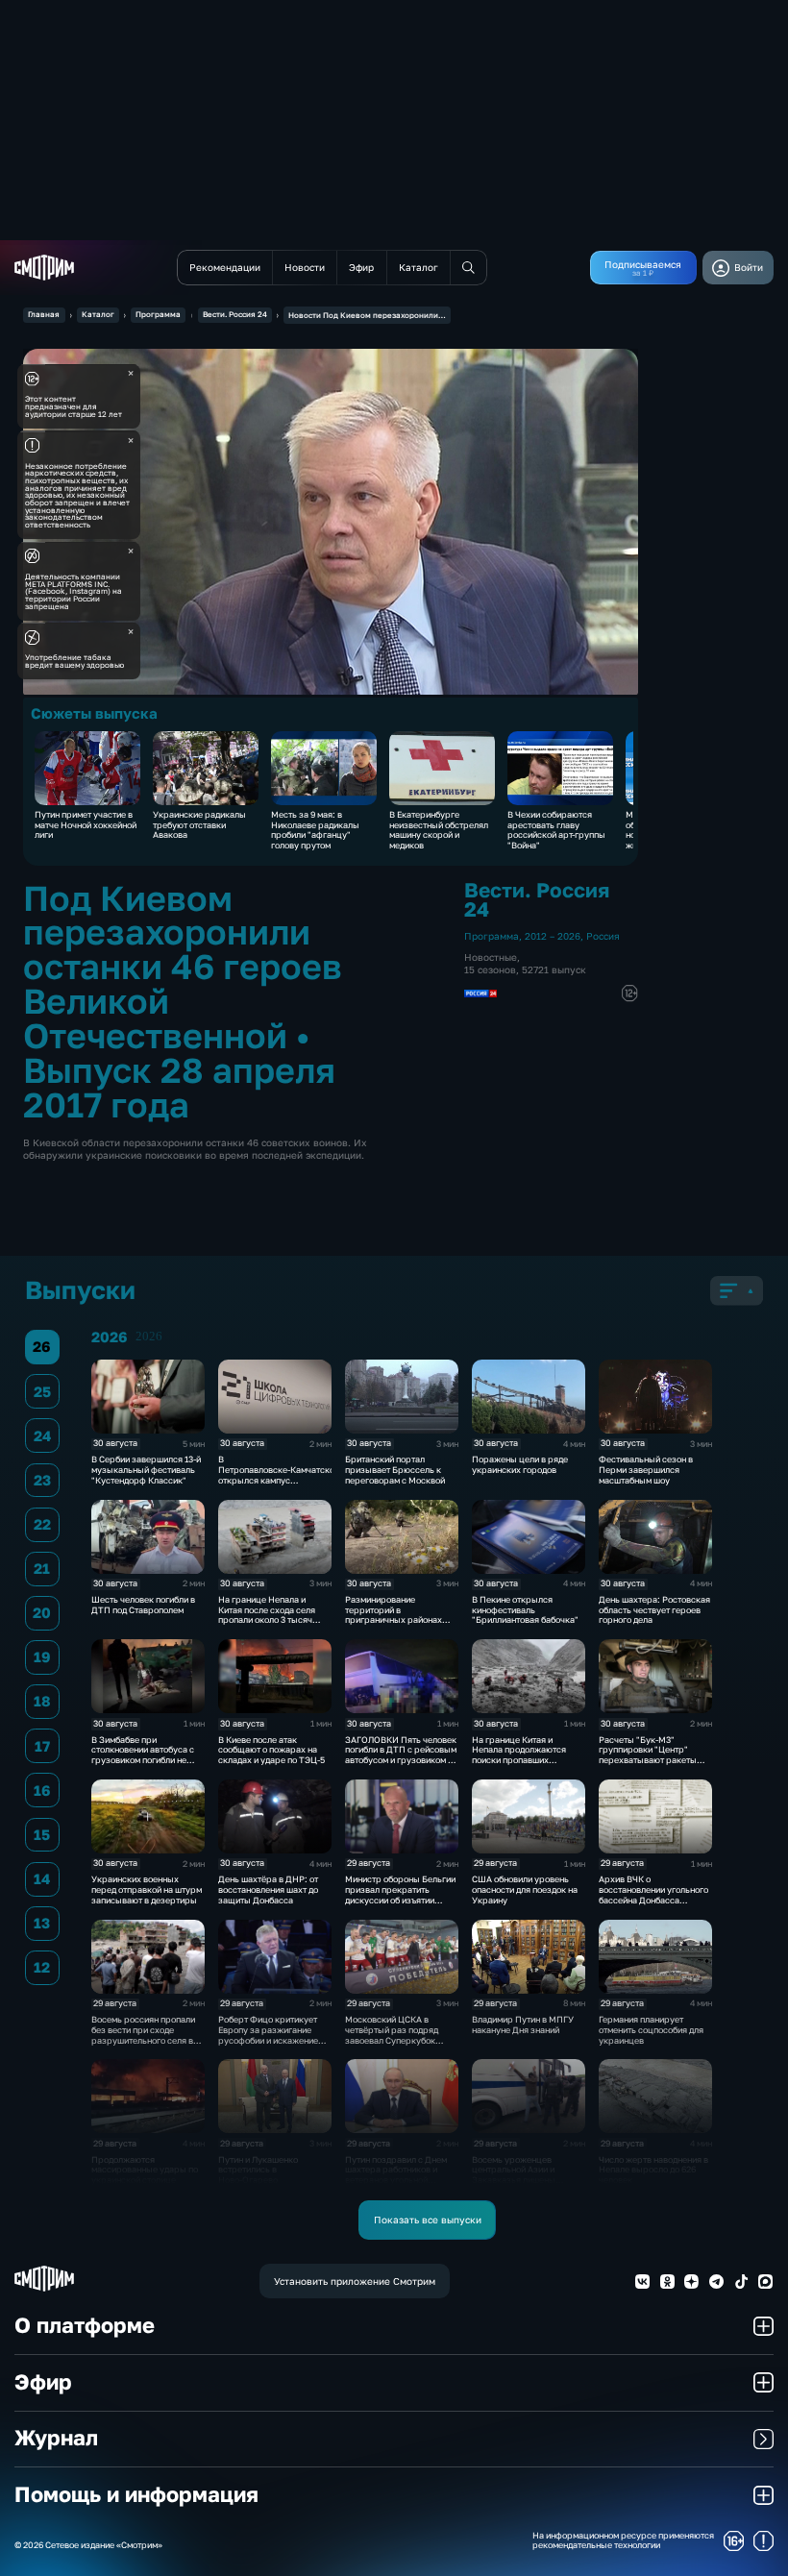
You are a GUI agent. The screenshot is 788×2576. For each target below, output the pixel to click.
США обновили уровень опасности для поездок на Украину (525, 1889)
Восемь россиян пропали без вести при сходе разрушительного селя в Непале (143, 2035)
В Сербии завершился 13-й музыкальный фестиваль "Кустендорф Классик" (146, 1470)
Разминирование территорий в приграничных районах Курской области (394, 1615)
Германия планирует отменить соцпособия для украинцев (651, 2030)
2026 (149, 1337)
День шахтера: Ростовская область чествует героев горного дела (654, 1610)
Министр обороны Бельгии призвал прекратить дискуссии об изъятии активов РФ (400, 1894)
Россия (603, 936)
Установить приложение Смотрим (355, 2281)
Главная (44, 314)
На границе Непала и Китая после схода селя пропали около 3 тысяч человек (267, 1615)
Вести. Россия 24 (235, 314)
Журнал (56, 2438)
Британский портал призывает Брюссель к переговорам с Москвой (395, 1470)
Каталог (98, 314)
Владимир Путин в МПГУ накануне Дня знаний (523, 2024)
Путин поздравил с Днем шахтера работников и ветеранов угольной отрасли (396, 2175)
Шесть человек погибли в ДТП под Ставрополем (143, 1605)
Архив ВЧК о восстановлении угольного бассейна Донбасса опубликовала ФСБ (653, 1894)
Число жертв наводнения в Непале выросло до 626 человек (653, 2170)
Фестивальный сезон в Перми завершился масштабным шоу (646, 1470)
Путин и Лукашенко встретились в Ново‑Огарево (258, 2170)
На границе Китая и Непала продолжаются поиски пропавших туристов (519, 1755)
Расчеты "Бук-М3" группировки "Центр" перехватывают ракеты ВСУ (648, 1755)
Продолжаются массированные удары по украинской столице (145, 2170)
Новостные (491, 957)
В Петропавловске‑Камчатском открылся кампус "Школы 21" (279, 1474)
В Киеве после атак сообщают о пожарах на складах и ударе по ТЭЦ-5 (271, 1750)
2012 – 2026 (553, 936)
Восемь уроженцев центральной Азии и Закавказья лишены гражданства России (515, 2175)
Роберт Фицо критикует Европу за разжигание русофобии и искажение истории (268, 2035)
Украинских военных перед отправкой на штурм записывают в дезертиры (147, 1889)
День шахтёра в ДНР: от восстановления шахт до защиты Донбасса (268, 1889)
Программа (158, 314)
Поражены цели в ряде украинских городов (520, 1464)
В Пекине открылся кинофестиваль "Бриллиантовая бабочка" (525, 1610)
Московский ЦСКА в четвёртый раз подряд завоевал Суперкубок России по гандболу (392, 2035)
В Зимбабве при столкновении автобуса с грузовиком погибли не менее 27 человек (143, 1755)
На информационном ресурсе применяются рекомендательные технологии (623, 2541)
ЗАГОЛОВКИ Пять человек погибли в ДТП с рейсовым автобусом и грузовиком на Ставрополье (401, 1755)
